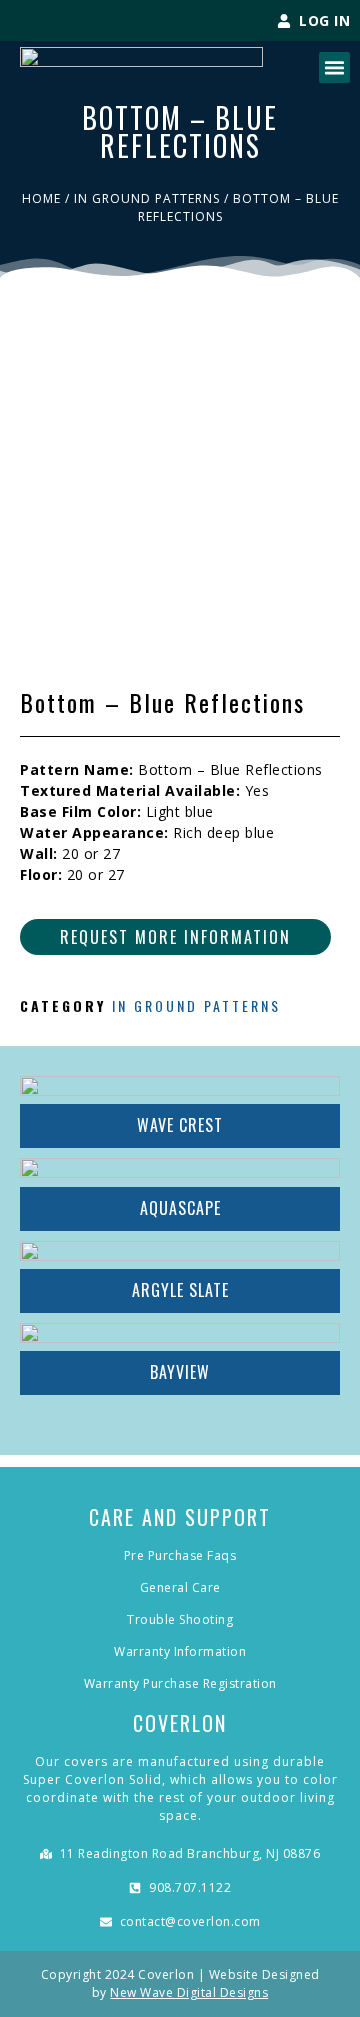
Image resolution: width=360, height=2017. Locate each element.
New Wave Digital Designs (189, 1992)
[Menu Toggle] (334, 67)
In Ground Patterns (147, 198)
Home (41, 198)
